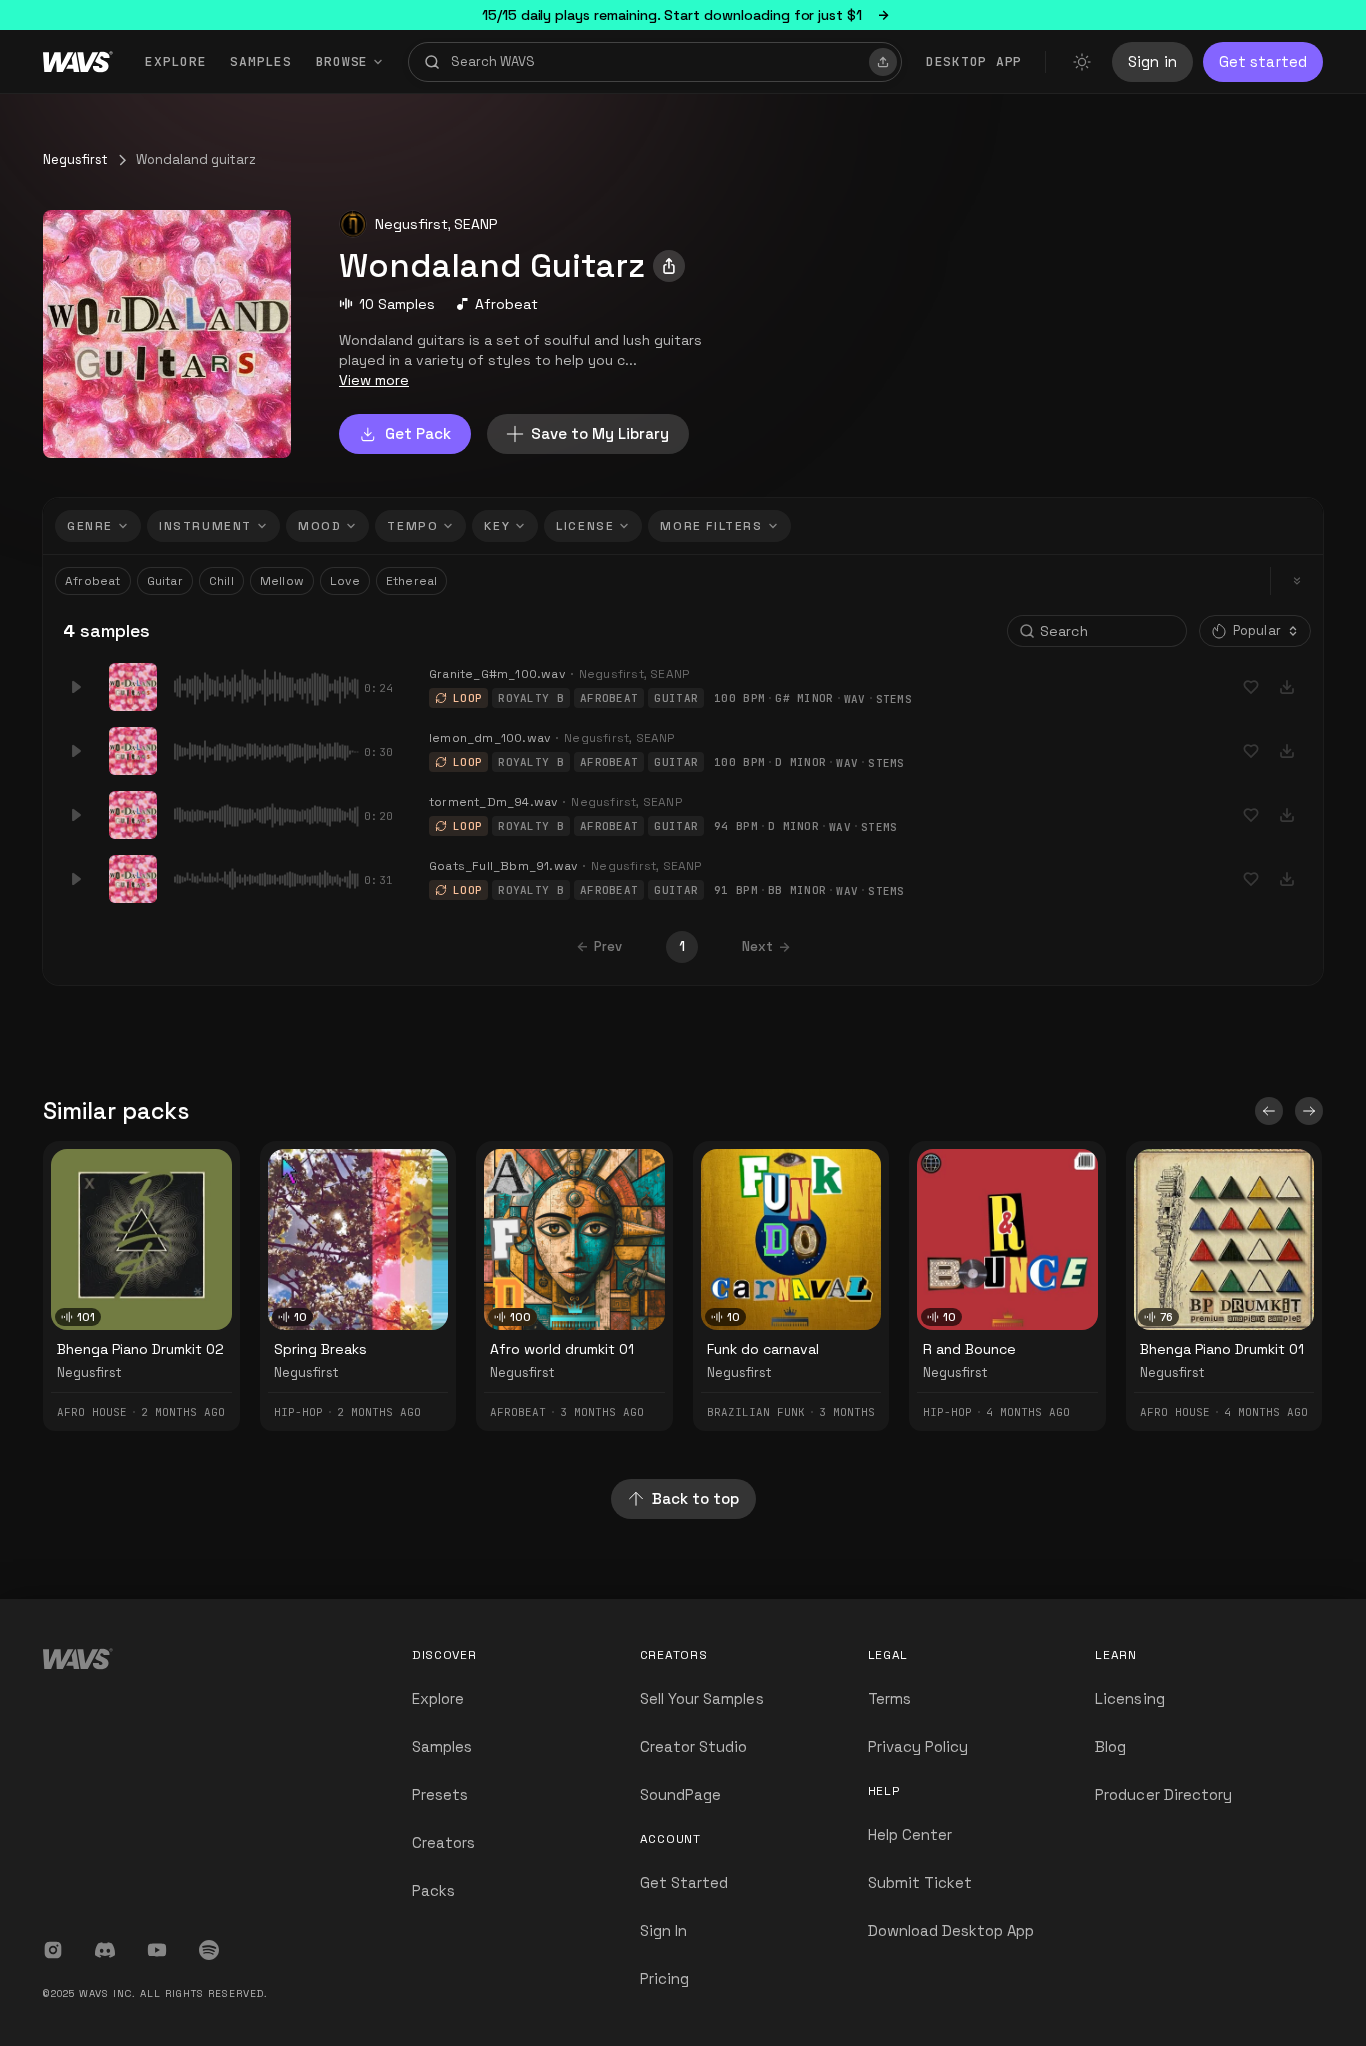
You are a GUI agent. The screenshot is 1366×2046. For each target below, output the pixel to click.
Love (345, 581)
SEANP (475, 224)
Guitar (165, 581)
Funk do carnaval (763, 1349)
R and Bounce (969, 1349)
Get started (1263, 61)
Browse (342, 61)
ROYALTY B (531, 698)
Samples (260, 61)
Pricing (664, 1978)
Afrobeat (506, 304)
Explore (175, 61)
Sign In (663, 1930)
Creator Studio (694, 1746)
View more (374, 380)
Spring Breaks (320, 1349)
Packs (433, 1890)
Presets (440, 1794)
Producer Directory (1163, 1794)
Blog (1110, 1746)
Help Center (910, 1834)
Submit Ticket (920, 1882)
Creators (443, 1842)
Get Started (684, 1882)
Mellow (282, 581)
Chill (221, 581)
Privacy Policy (918, 1746)
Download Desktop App (951, 1930)
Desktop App (974, 61)
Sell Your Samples (702, 1698)
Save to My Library (600, 433)
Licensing (1129, 1698)
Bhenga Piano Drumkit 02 (140, 1349)
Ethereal (412, 581)
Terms (889, 1698)
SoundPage (680, 1794)
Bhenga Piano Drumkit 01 (1222, 1349)
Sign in (1152, 61)
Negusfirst (75, 159)
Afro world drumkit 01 (562, 1349)
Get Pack (418, 433)
